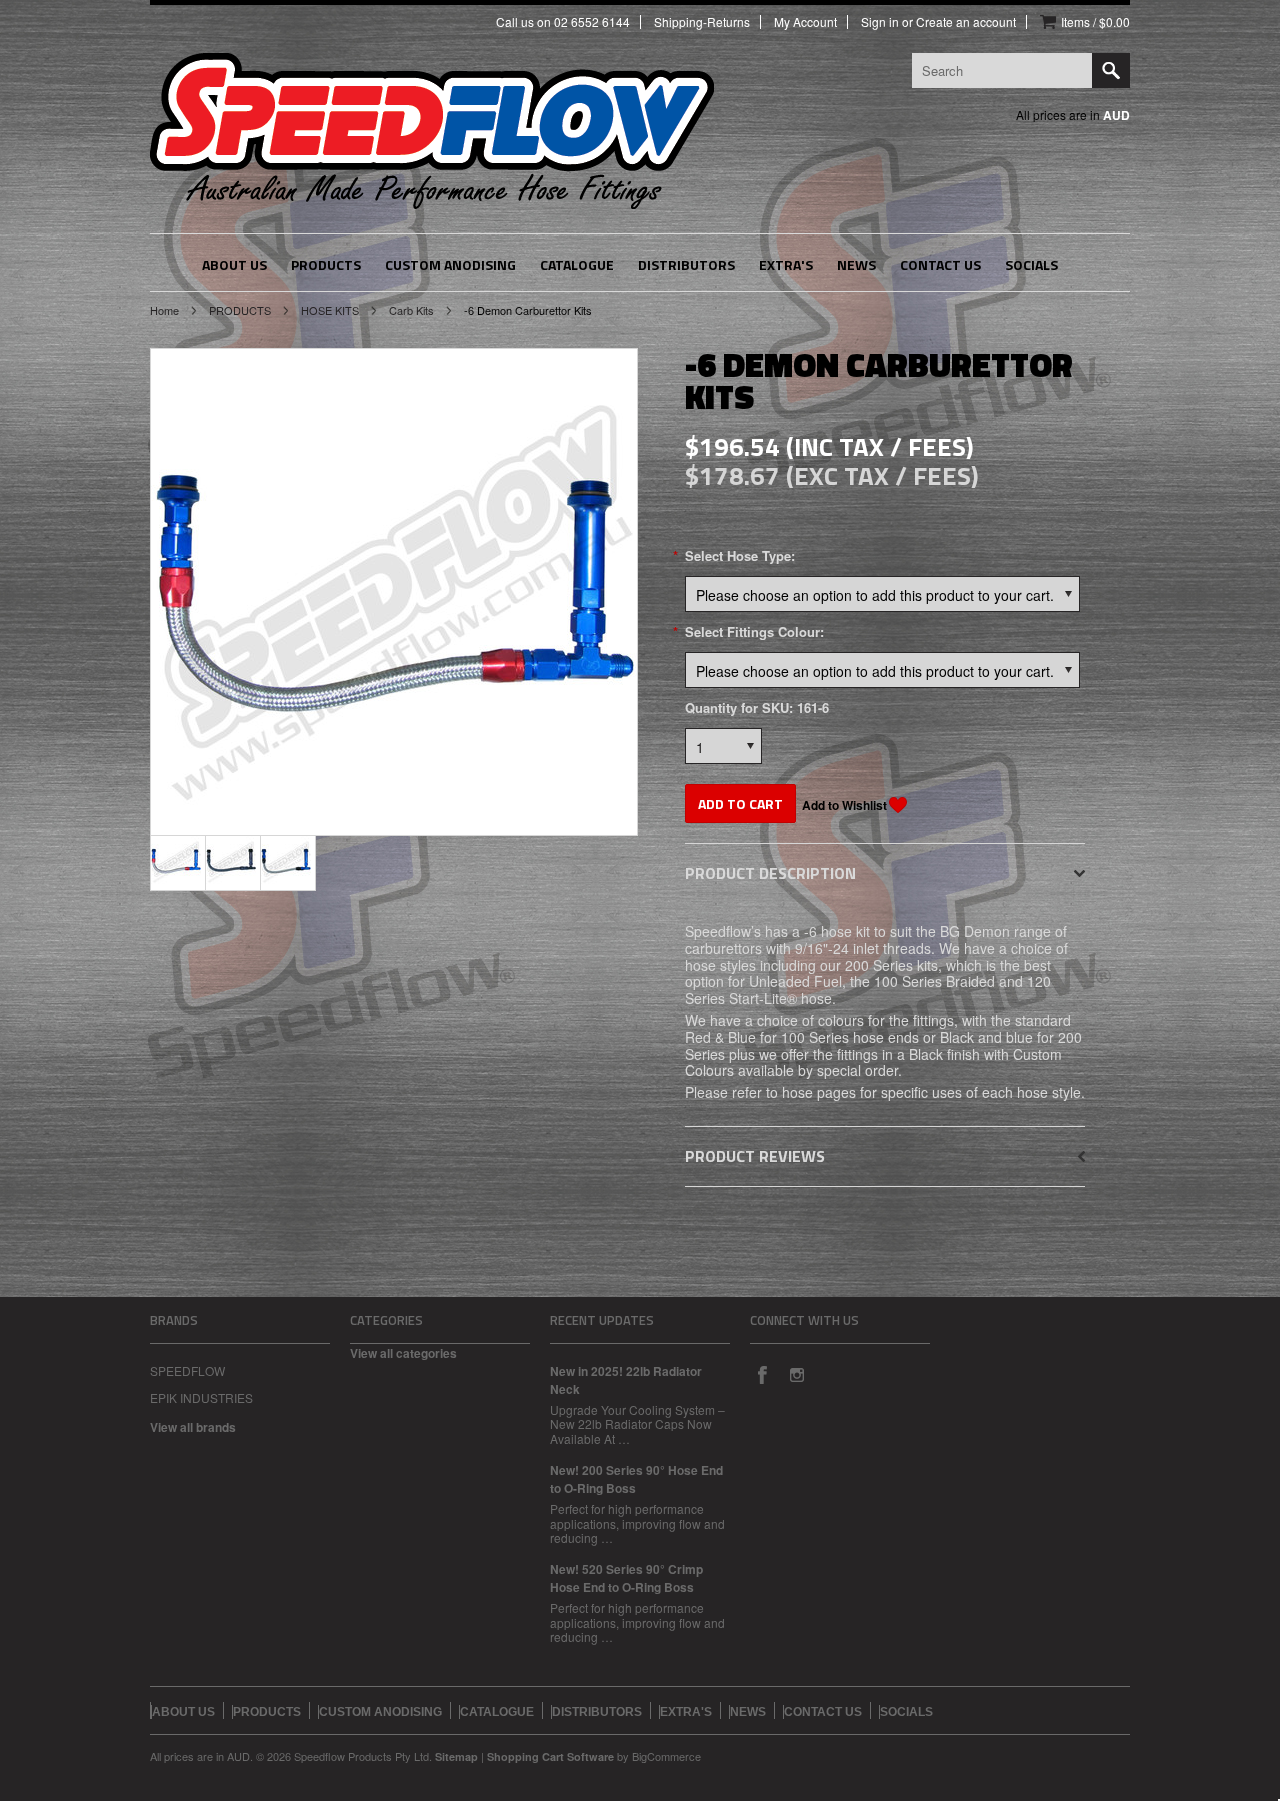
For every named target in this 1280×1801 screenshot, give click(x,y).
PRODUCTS (240, 310)
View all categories (403, 1353)
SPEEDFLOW (187, 1370)
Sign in (880, 22)
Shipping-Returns (702, 22)
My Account (805, 22)
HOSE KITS (330, 310)
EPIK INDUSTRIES (201, 1397)
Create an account (966, 22)
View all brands (193, 1427)
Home (164, 310)
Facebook (762, 1374)
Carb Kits (411, 310)
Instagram (796, 1374)
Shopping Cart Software (550, 1756)
